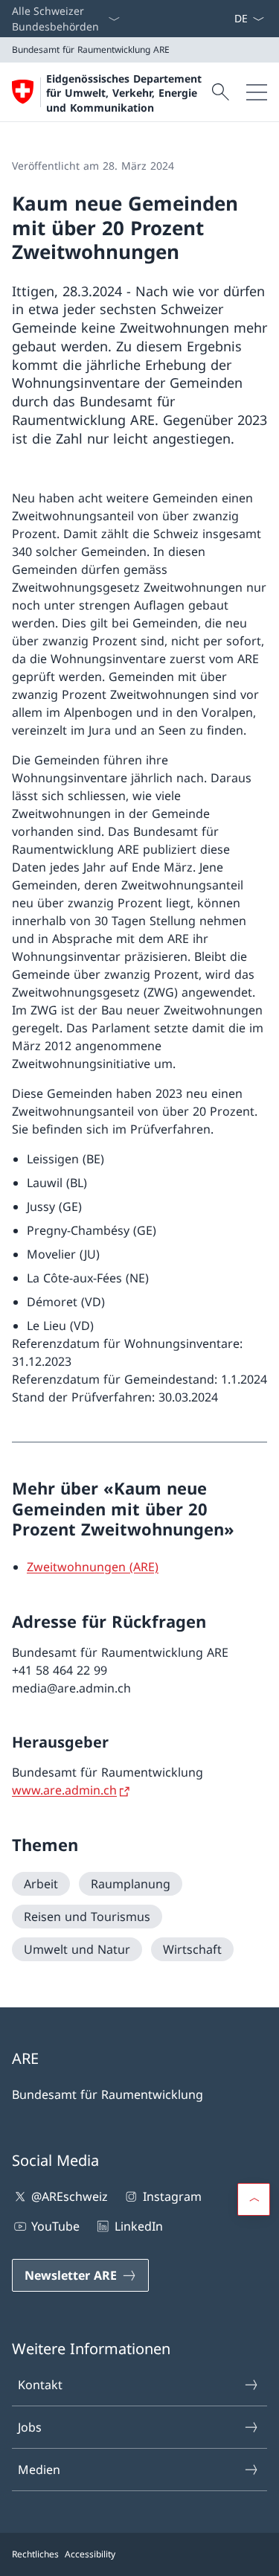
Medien (39, 2470)
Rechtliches (35, 2554)
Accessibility (90, 2554)
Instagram (172, 2196)
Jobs (30, 2427)
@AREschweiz (70, 2196)
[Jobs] (228, 19)
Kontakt (40, 2385)
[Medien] (222, 19)
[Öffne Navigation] (257, 92)
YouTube (55, 2226)
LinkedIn (138, 2226)
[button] (254, 2199)
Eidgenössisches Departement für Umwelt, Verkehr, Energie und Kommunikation (124, 93)
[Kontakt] (216, 19)
